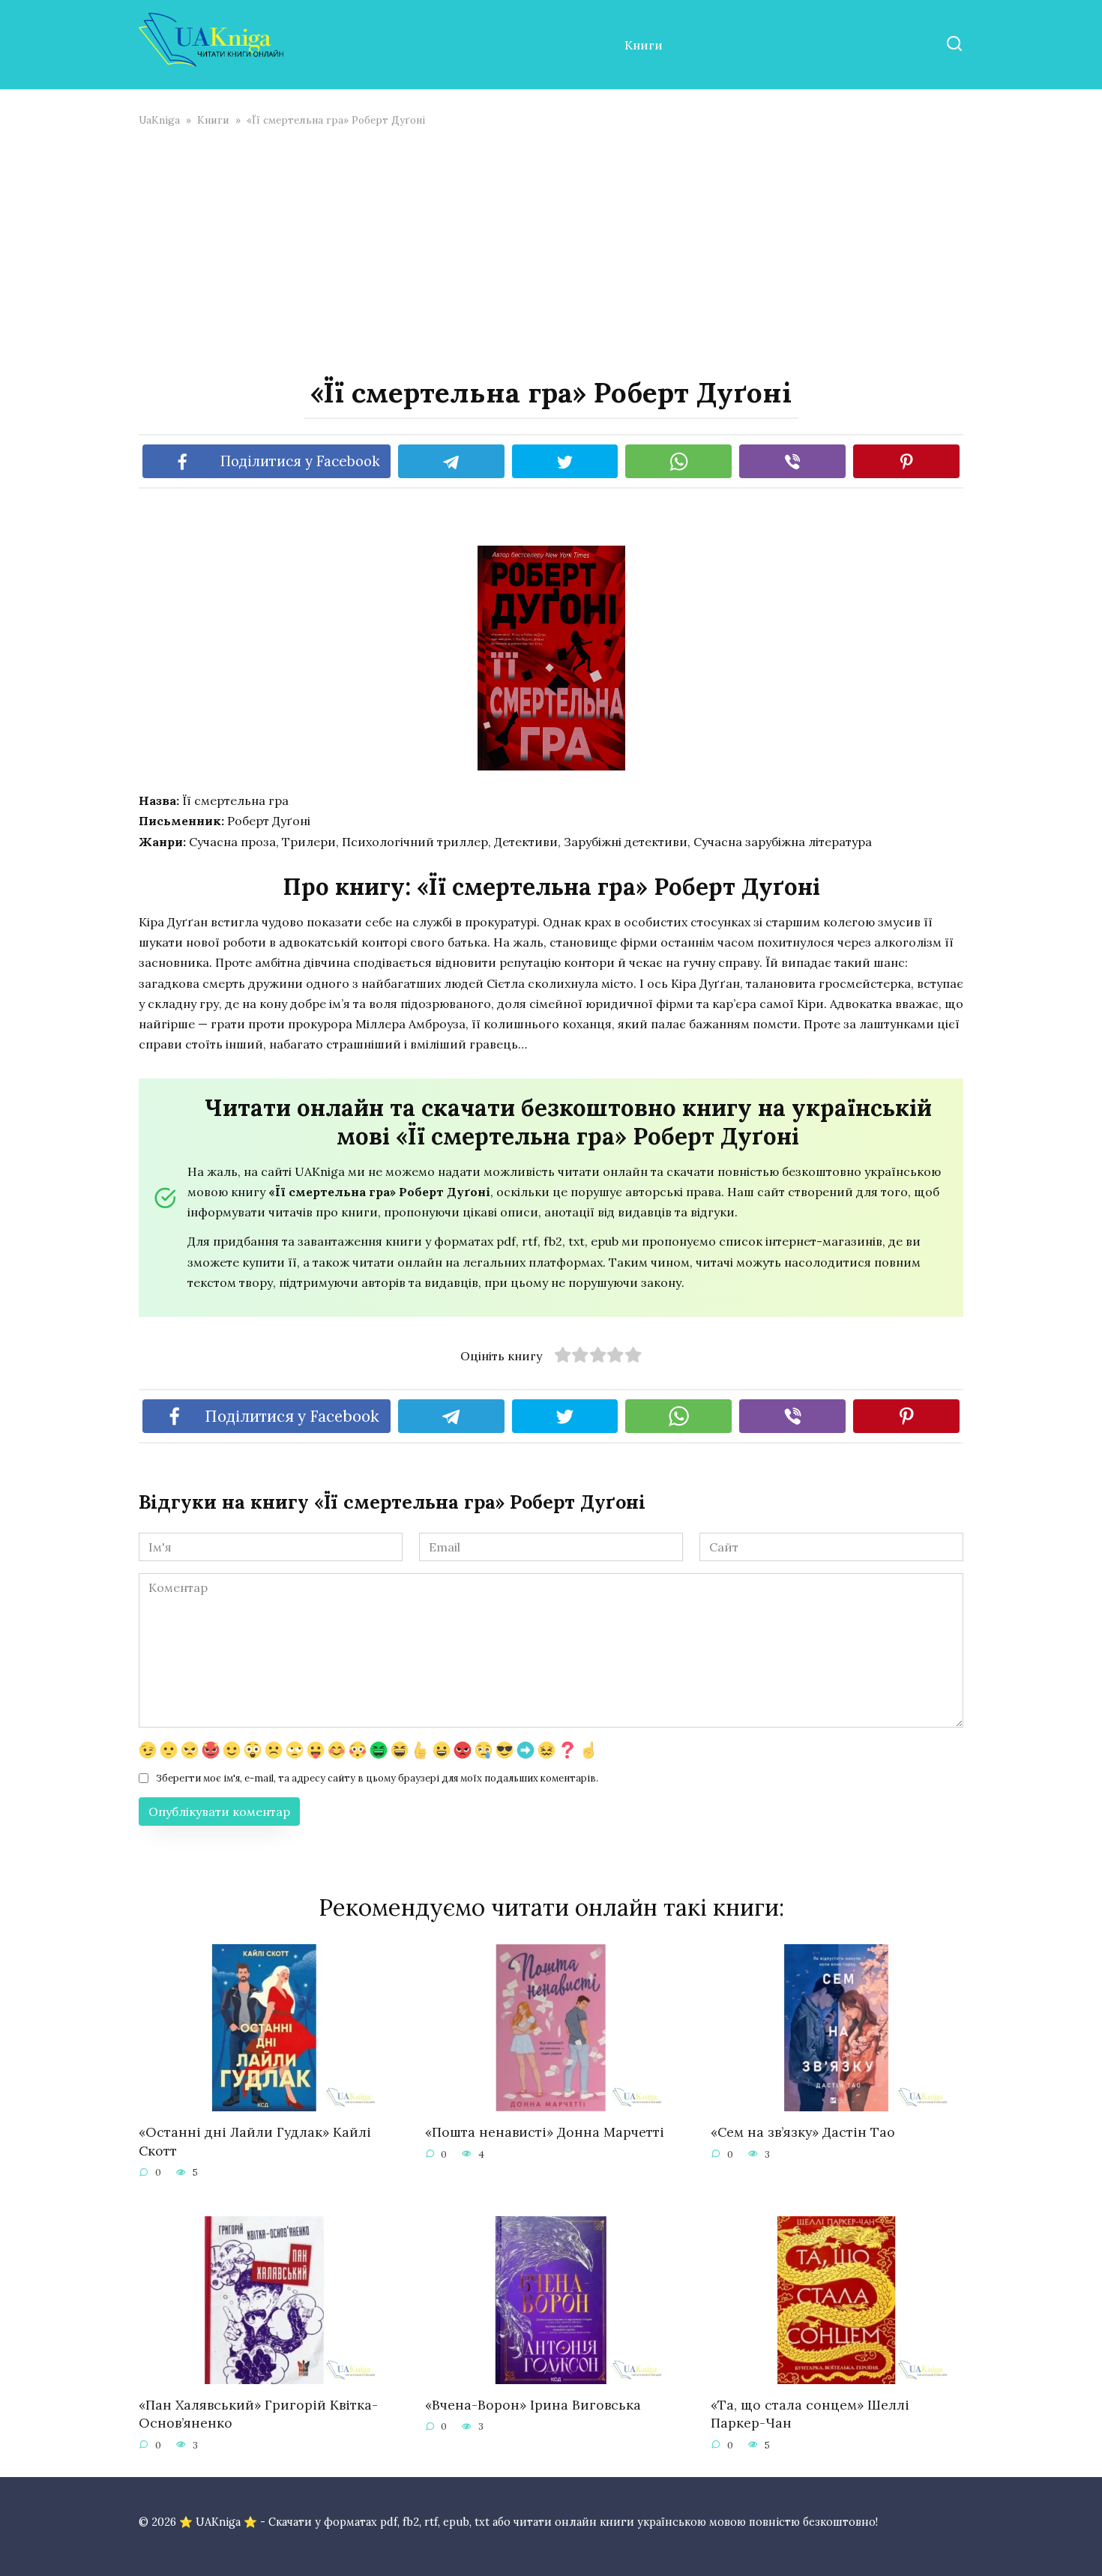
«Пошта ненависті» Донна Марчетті (545, 2132)
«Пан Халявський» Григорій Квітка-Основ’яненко (258, 2414)
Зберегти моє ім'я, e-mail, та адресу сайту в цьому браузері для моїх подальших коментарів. (377, 1778)
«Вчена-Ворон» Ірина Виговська (533, 2405)
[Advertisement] (551, 250)
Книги (644, 45)
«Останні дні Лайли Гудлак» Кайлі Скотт (255, 2141)
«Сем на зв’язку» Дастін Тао (803, 2132)
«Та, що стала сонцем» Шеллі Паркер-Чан (810, 2414)
